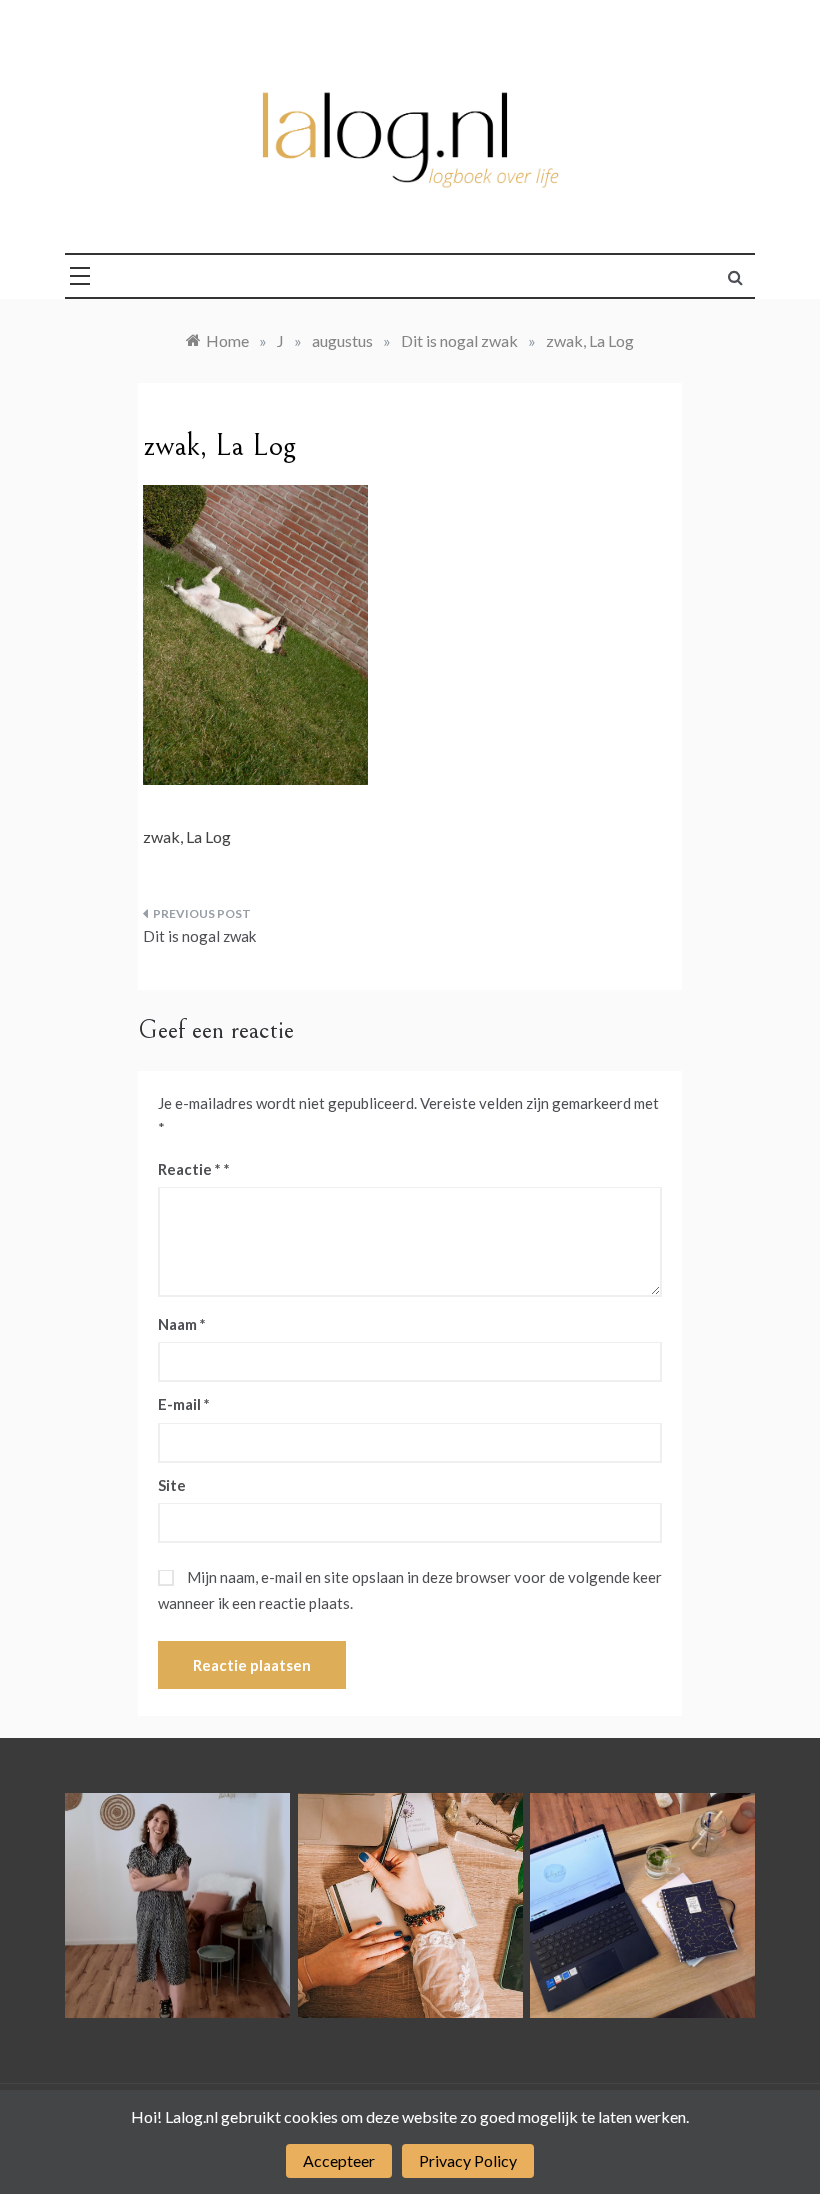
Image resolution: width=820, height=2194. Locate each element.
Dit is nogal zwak (199, 936)
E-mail (184, 1404)
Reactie (189, 1169)
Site (172, 1485)
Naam (182, 1324)
